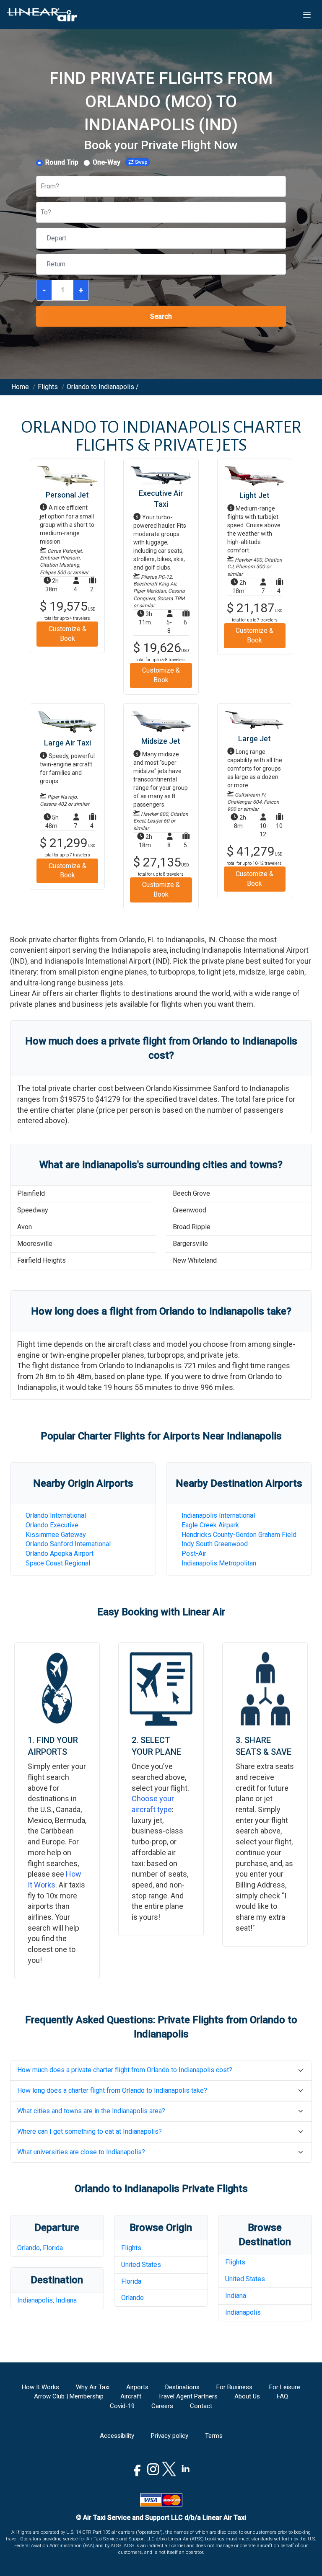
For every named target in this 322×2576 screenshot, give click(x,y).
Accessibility (117, 2436)
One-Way (106, 162)
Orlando (132, 2298)
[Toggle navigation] (307, 15)
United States (141, 2265)
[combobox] (42, 187)
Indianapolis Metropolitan (219, 1563)
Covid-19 (122, 2406)
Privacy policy (170, 2436)
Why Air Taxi (93, 2387)
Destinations (182, 2387)
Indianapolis (243, 2312)
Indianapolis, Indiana (47, 2300)
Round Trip (62, 162)
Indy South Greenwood (215, 1544)
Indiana (236, 2296)
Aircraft (131, 2396)
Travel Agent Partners (188, 2396)
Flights (131, 2248)
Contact (201, 2406)
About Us (247, 2396)
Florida (131, 2281)
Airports (137, 2387)
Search (161, 316)
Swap (141, 162)
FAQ (282, 2396)
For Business (234, 2387)
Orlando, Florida (40, 2248)
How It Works (40, 2387)
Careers (162, 2406)
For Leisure (285, 2387)
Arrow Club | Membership (69, 2396)
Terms (214, 2436)
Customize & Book (68, 634)
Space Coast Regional (58, 1563)
